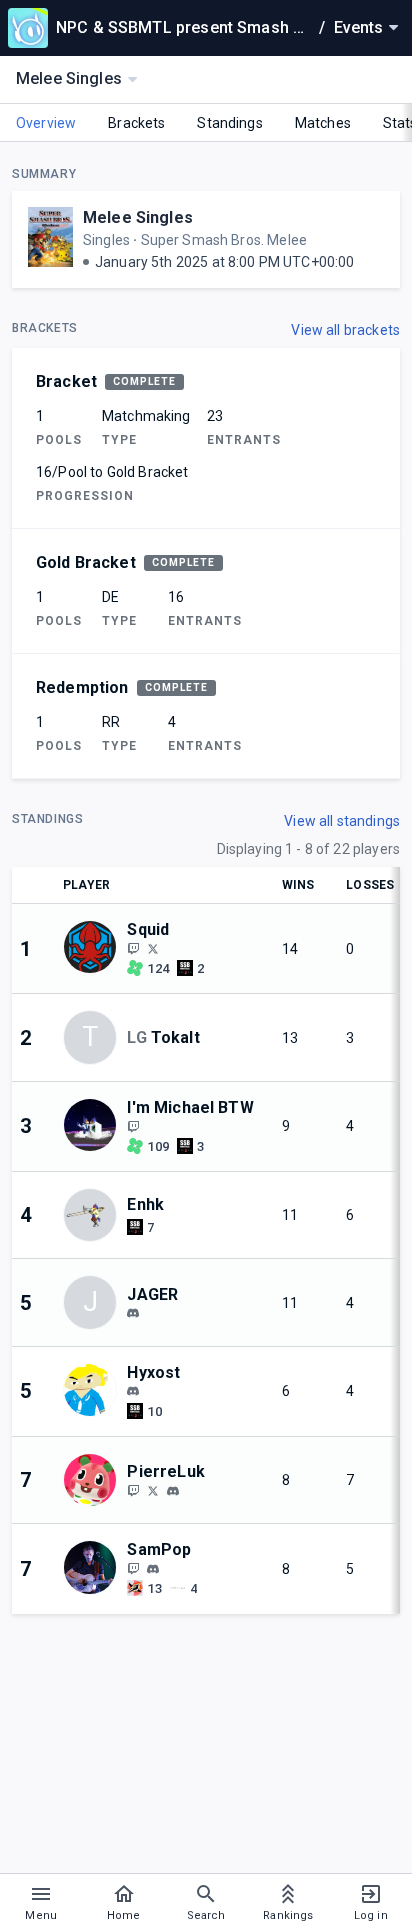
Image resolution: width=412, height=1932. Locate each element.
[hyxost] (133, 1392)
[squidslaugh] (153, 948)
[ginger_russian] (153, 1490)
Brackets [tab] (136, 123)
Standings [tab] (229, 123)
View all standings (342, 821)
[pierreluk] (173, 1491)
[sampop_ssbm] (133, 1568)
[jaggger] (133, 1313)
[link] (133, 1313)
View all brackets (345, 330)
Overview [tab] (46, 123)
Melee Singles (138, 217)
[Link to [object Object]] (95, 948)
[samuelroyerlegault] (153, 1569)
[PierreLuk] (133, 1490)
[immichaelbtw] (133, 1126)
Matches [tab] (323, 123)
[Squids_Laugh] (133, 948)
